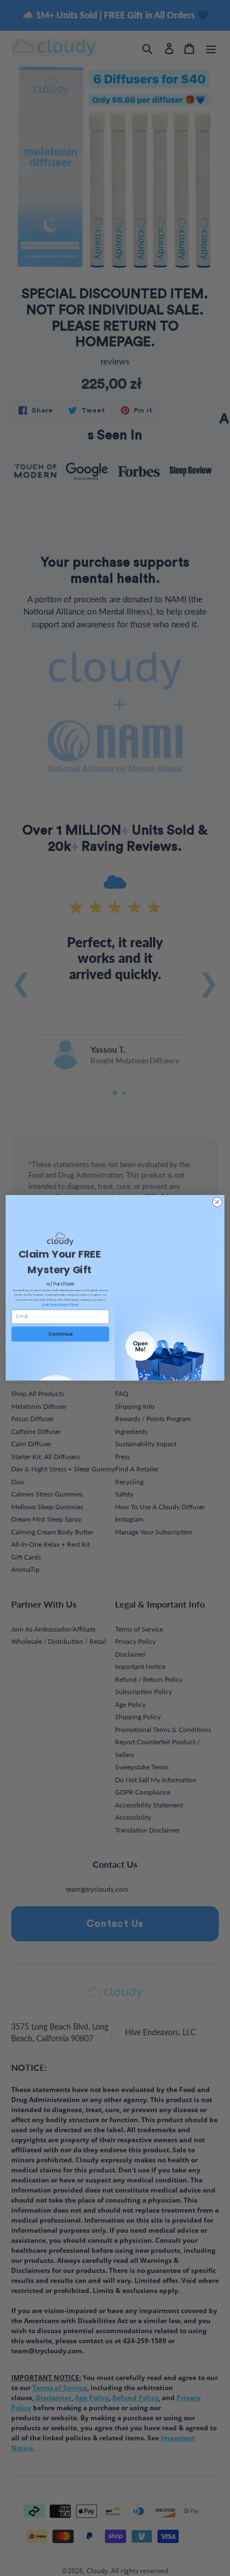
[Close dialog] (217, 1202)
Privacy (75, 1304)
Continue (60, 1334)
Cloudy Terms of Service (54, 1304)
